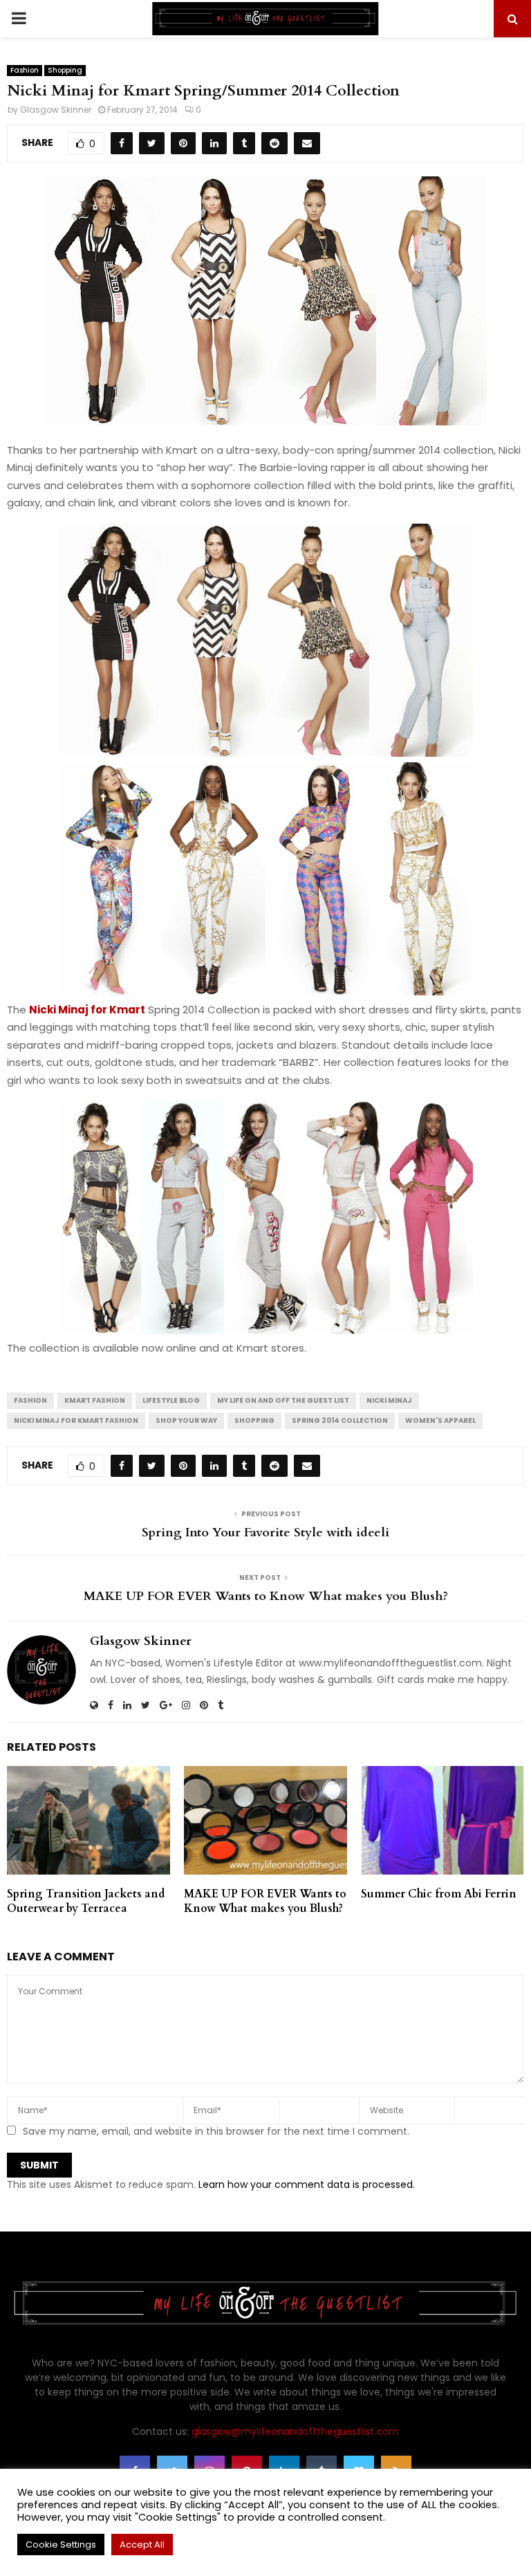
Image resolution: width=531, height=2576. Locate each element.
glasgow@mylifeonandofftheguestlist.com (295, 2431)
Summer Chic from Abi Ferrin (439, 1894)
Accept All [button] (142, 2545)
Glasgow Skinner (56, 110)
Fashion (25, 70)
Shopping (65, 70)
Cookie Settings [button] (61, 2545)
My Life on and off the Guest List (283, 1400)
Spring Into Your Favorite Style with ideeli (265, 1533)
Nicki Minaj (389, 1400)
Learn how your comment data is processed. (307, 2184)
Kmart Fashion (95, 1400)
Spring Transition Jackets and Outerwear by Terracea (86, 1901)
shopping (254, 1420)
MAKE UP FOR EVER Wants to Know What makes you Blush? (266, 1596)
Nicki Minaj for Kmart (87, 1010)
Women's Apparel (440, 1420)
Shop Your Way (186, 1420)
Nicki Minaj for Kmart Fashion (76, 1420)
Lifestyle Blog (171, 1400)
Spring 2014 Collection (340, 1420)
